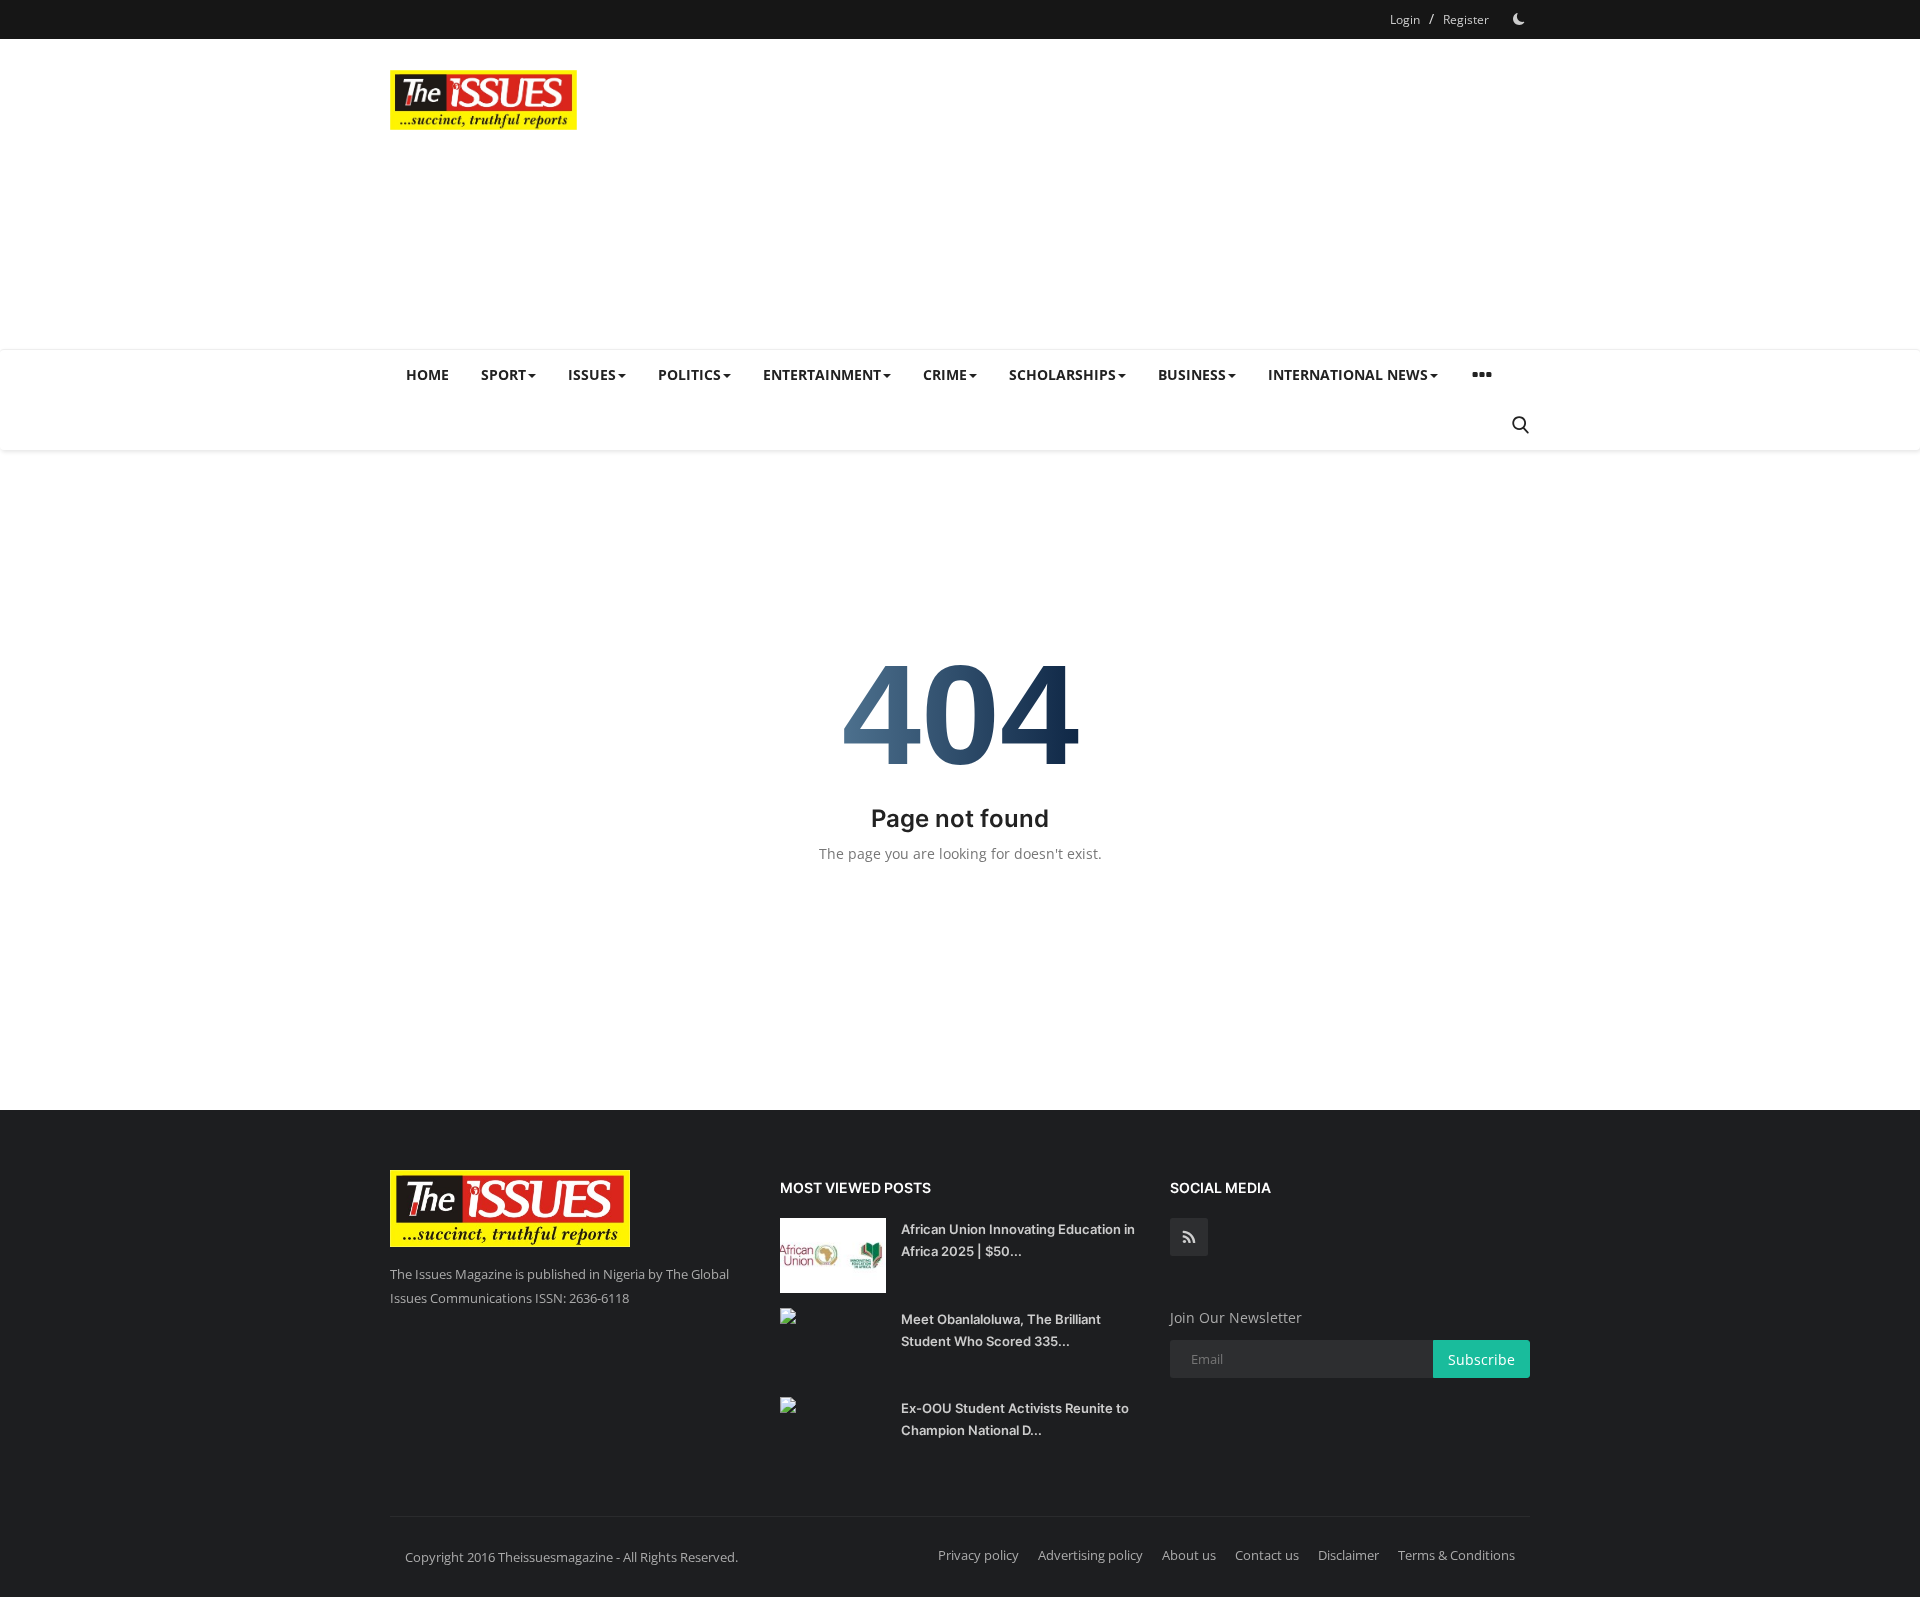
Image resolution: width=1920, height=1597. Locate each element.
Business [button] (1192, 374)
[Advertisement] (1166, 194)
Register (1466, 19)
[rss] (1189, 1237)
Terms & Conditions (1456, 1555)
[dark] (1519, 19)
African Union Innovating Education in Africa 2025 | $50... (1018, 1240)
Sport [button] (503, 374)
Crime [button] (945, 374)
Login (1405, 19)
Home (427, 374)
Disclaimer (1348, 1555)
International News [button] (1348, 374)
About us (1189, 1555)
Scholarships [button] (1062, 374)
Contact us (1267, 1555)
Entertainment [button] (822, 374)
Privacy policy (978, 1555)
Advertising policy (1090, 1555)
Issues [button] (592, 374)
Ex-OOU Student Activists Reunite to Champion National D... (1015, 1419)
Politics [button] (689, 374)
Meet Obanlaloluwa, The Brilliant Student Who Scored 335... (1001, 1330)
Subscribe (1481, 1359)
